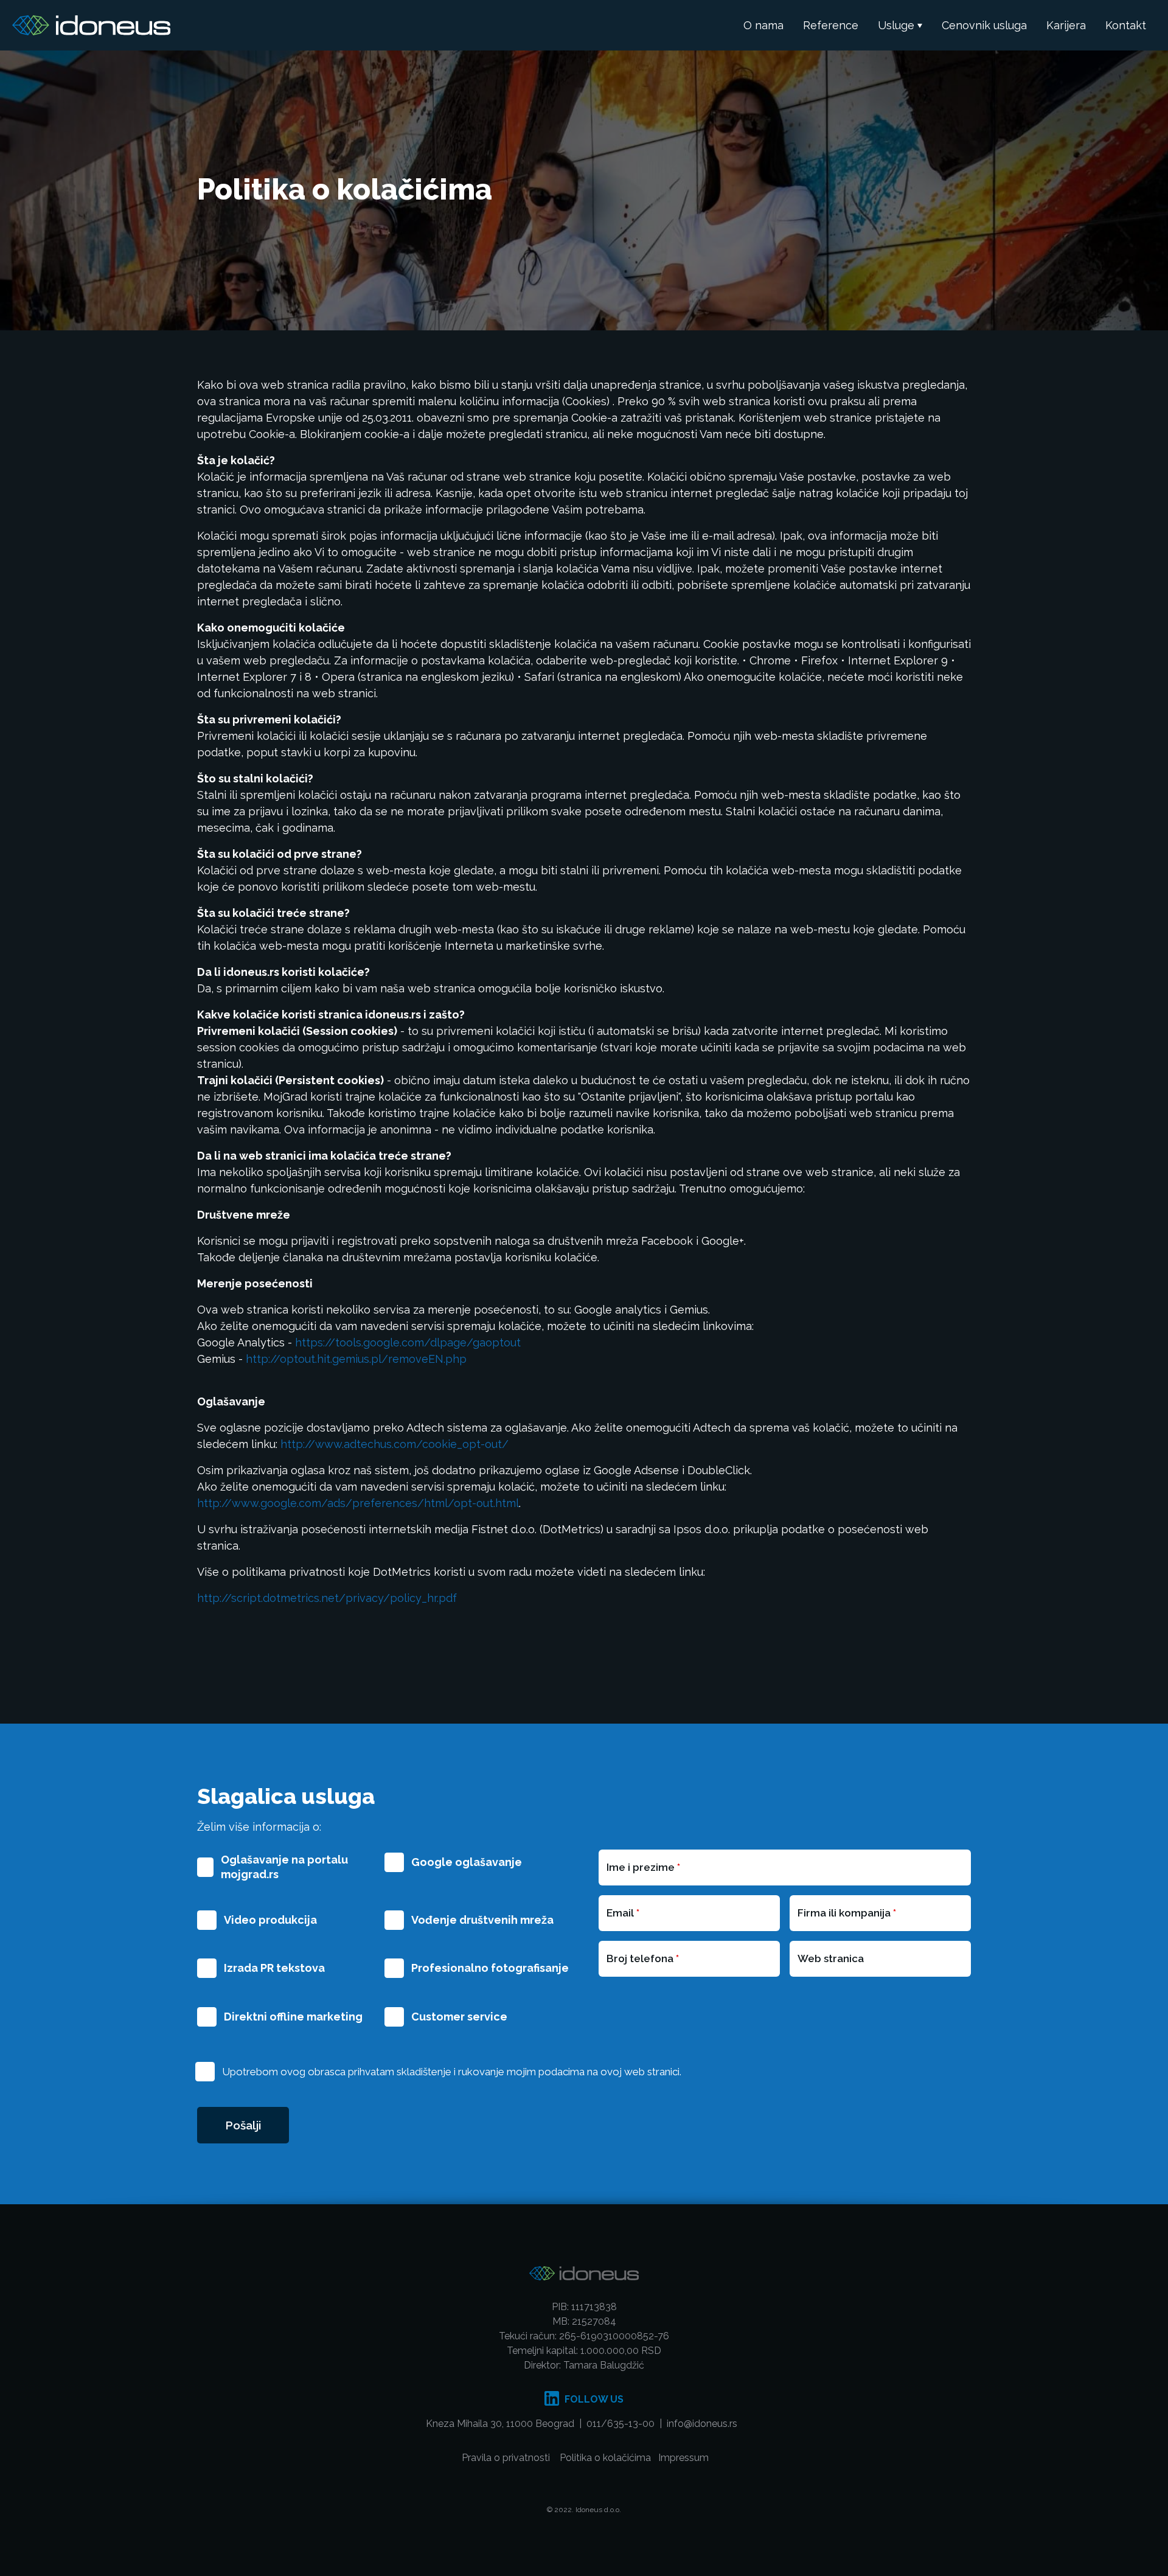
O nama (763, 25)
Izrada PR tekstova (274, 1968)
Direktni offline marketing (293, 2017)
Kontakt (1126, 25)
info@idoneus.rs (703, 2424)
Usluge (896, 25)
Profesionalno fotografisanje (490, 1968)
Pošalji (243, 2125)
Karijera (1066, 25)
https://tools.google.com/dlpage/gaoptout (408, 1342)
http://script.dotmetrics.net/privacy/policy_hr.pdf (327, 1598)
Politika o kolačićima (605, 2458)
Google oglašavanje (467, 1862)
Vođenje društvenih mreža (482, 1920)
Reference (831, 25)
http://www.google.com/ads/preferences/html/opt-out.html (358, 1503)
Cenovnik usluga (984, 25)
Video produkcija (270, 1920)
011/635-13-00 (620, 2424)
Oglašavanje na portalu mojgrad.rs (284, 1867)
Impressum (683, 2458)
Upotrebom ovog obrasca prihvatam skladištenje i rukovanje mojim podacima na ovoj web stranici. (452, 2072)
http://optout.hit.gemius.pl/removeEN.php (356, 1359)
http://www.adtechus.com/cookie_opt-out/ (395, 1444)
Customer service (459, 2017)
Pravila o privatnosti (506, 2458)
